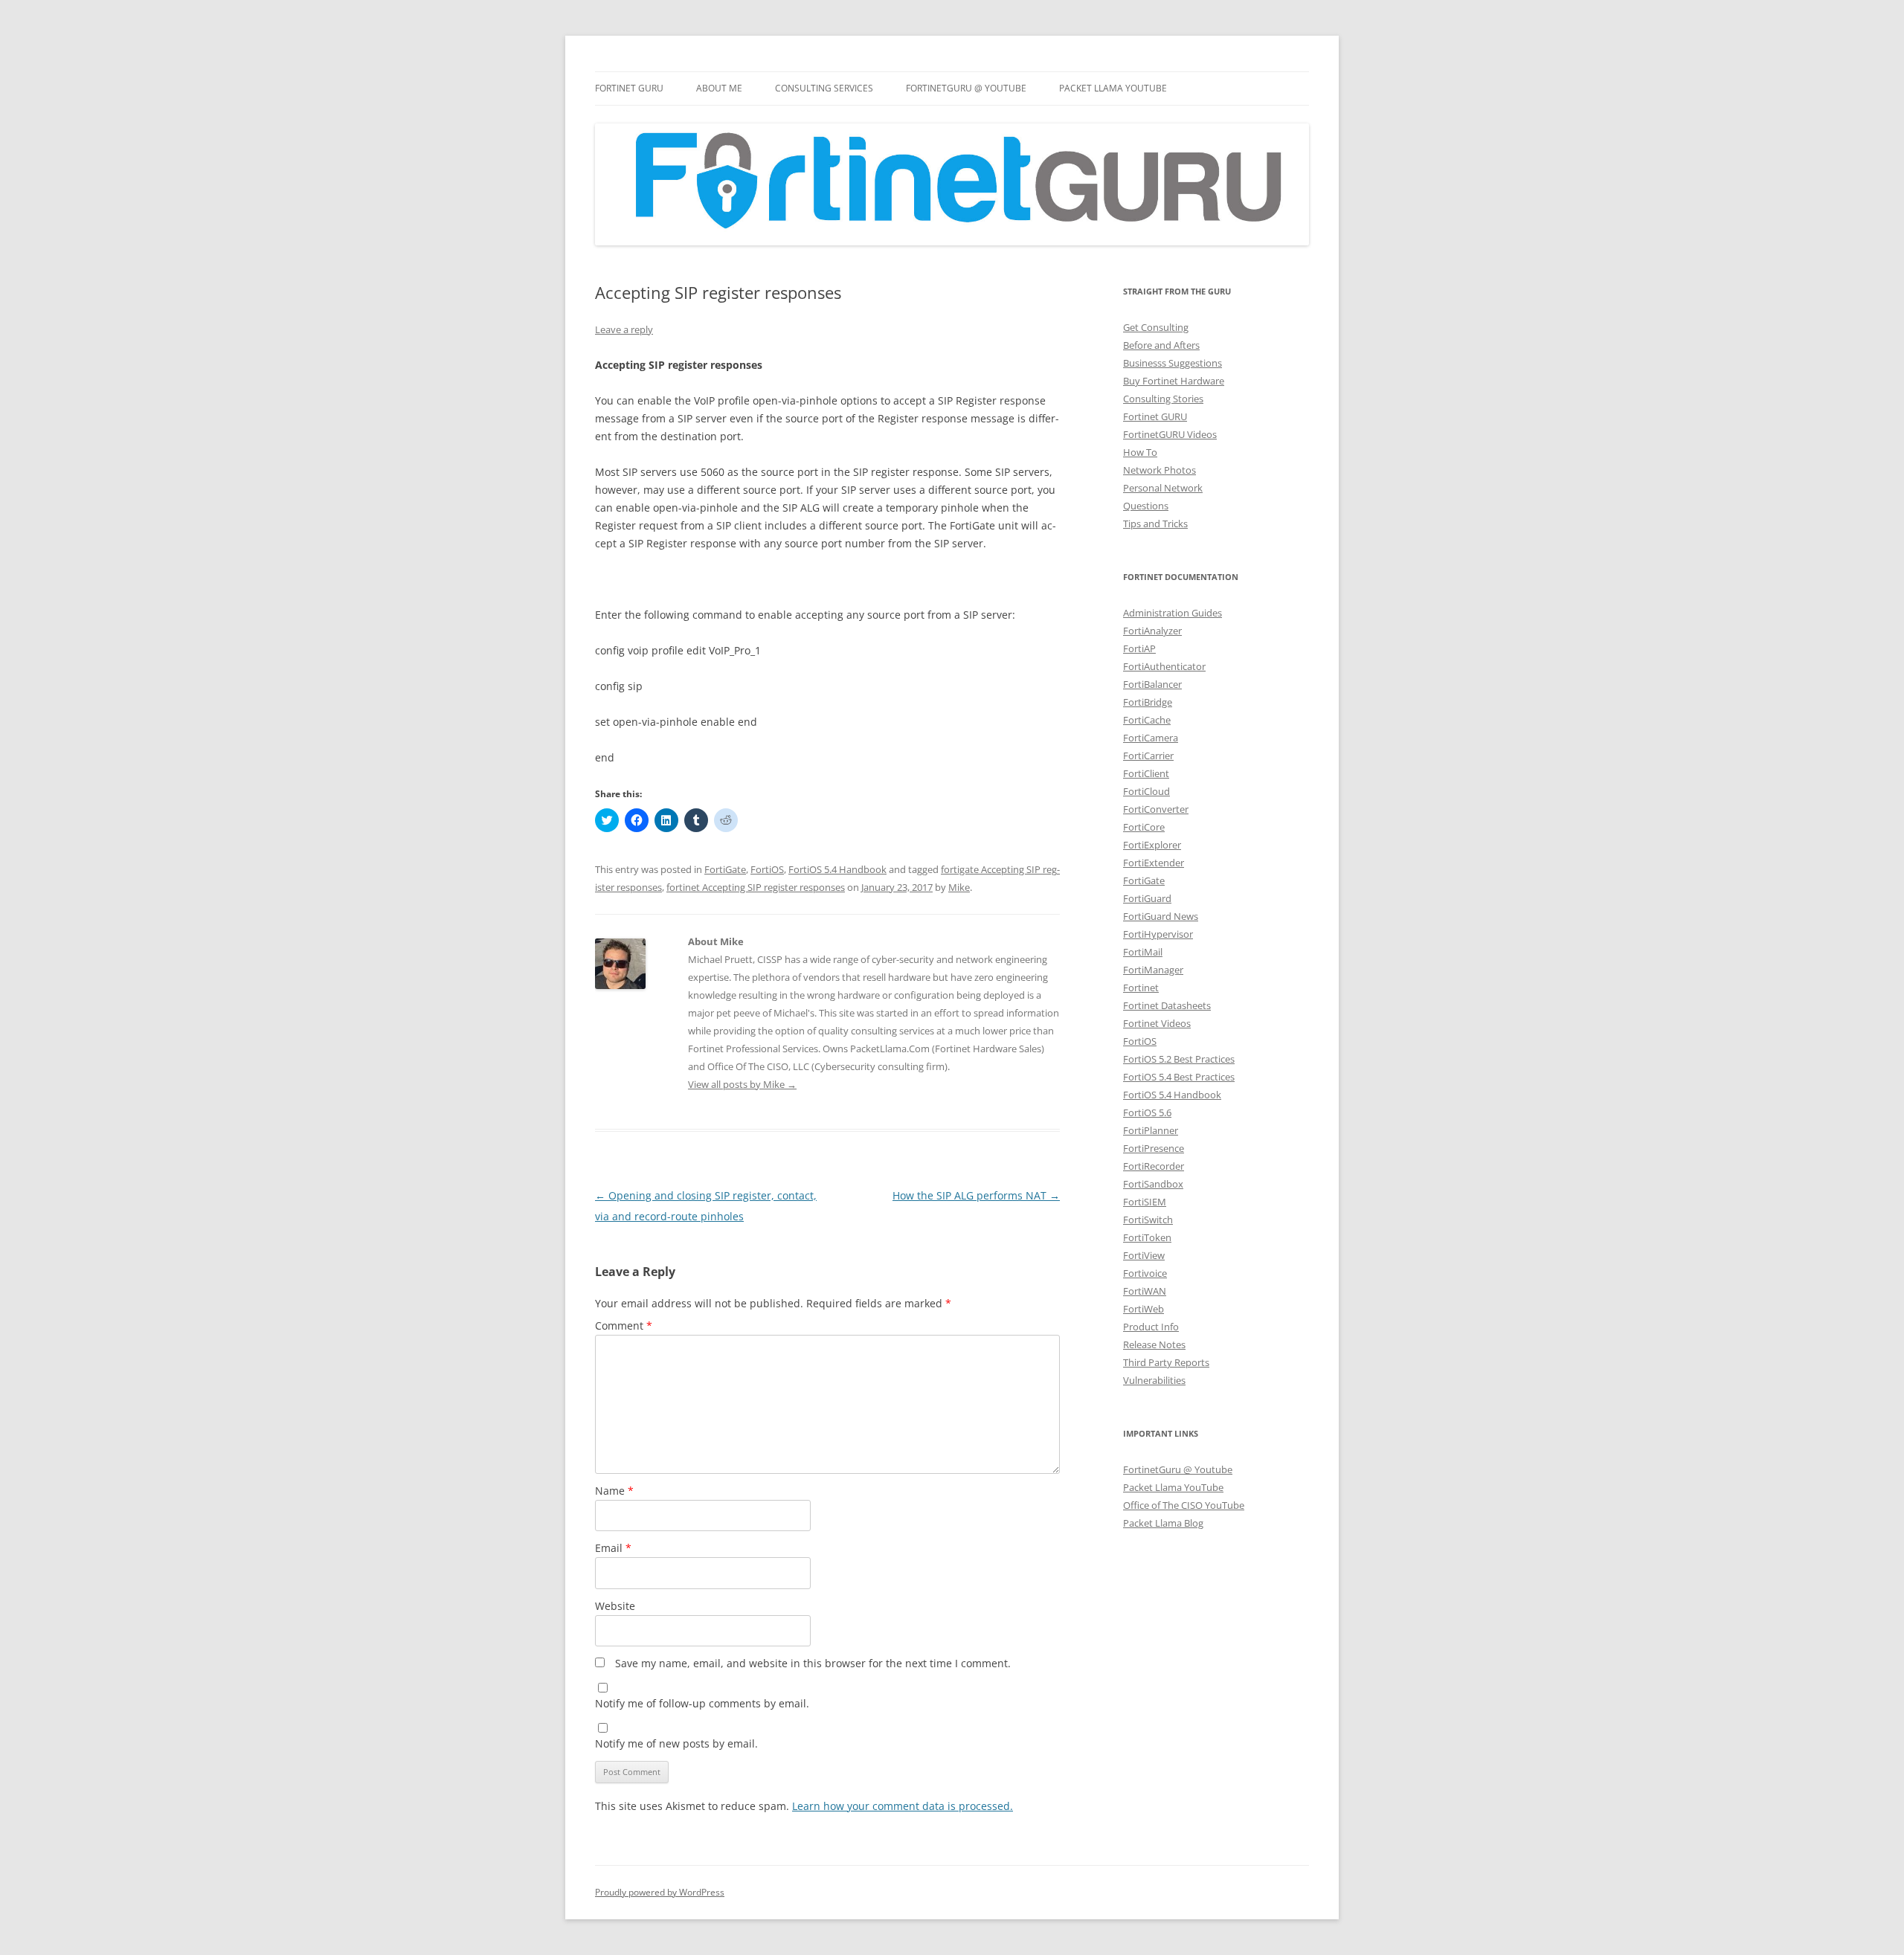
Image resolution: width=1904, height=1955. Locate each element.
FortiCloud (1146, 791)
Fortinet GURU (629, 88)
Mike (959, 887)
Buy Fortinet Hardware (1174, 381)
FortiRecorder (1154, 1166)
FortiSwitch (1148, 1220)
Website (615, 1606)
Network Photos (1160, 470)
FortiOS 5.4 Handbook (837, 869)
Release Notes (1154, 1344)
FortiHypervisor (1158, 934)
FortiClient (1146, 773)
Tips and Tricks (1155, 524)
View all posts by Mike (742, 1084)
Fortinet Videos (1157, 1023)
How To (1140, 452)
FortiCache (1147, 720)
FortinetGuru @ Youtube (1178, 1469)
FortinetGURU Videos (1170, 434)
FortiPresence (1154, 1148)
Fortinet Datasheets (1167, 1005)
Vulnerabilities (1154, 1380)
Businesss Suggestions (1173, 363)
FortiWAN (1145, 1291)
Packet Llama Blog (1163, 1523)
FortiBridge (1148, 702)
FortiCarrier (1148, 756)
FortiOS (767, 869)
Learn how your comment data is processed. (903, 1806)
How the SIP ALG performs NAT (976, 1195)
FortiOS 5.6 (1147, 1112)
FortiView (1144, 1255)
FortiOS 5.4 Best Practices (1179, 1077)
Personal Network (1163, 488)
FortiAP (1139, 648)
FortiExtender (1154, 863)
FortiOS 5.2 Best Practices (1179, 1059)
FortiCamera (1151, 738)
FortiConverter (1156, 809)
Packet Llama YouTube (1113, 88)
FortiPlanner (1151, 1130)
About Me (719, 88)
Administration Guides (1173, 613)
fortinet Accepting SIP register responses (756, 887)
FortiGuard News (1161, 916)
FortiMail (1143, 952)
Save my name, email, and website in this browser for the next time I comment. (813, 1663)
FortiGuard (1147, 898)
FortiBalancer (1152, 684)
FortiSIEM (1145, 1202)
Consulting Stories (1163, 399)
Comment (624, 1326)
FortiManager (1153, 970)
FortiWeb (1144, 1309)
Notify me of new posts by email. (676, 1743)
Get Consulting (1156, 327)
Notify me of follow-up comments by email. (702, 1703)
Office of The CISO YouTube (1184, 1505)
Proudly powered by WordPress (660, 1892)
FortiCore (1144, 827)
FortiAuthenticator (1164, 666)
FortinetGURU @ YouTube (966, 88)
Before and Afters (1161, 345)
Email (613, 1548)
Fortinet (1141, 988)
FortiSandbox (1153, 1184)
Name (614, 1491)
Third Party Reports (1166, 1362)
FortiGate (725, 869)
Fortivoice (1145, 1273)
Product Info (1151, 1327)
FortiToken (1147, 1237)
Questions (1146, 506)
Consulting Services (824, 88)
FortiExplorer (1152, 845)
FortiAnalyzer (1152, 631)
